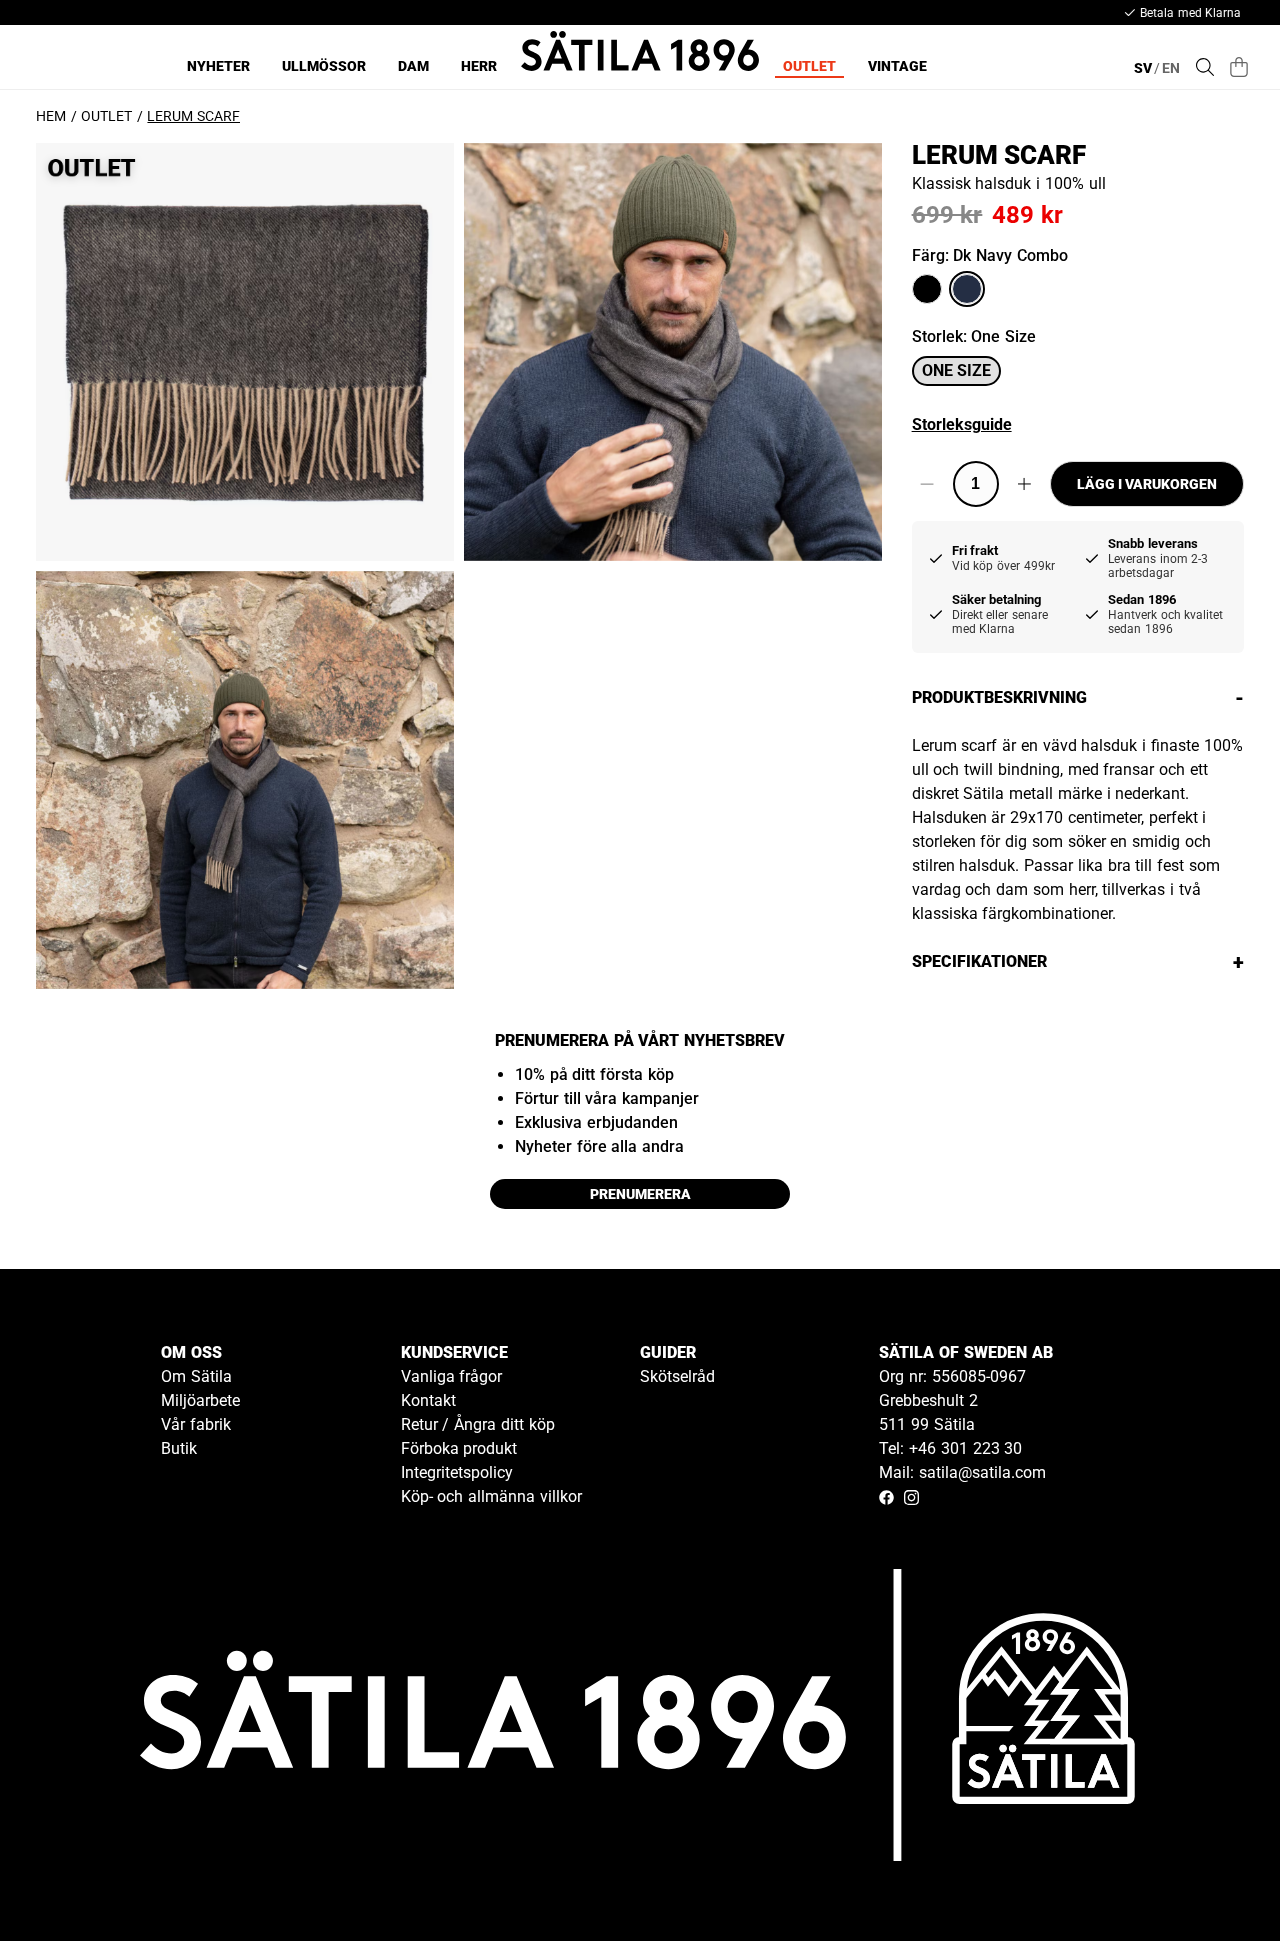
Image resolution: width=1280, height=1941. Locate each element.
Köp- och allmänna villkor (491, 1496)
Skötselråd (677, 1376)
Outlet (809, 66)
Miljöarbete (200, 1400)
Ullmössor (324, 66)
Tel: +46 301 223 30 (950, 1448)
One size (956, 370)
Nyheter (218, 66)
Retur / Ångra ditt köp (478, 1424)
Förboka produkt (459, 1448)
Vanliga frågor (452, 1376)
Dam (413, 66)
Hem (51, 116)
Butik (179, 1448)
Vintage (897, 66)
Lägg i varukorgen (1147, 484)
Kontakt (428, 1400)
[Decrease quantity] (927, 484)
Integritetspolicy (457, 1472)
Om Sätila (196, 1376)
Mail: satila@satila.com (962, 1472)
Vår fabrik (196, 1424)
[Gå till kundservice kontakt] (1218, 1879)
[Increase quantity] (1024, 484)
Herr (479, 66)
